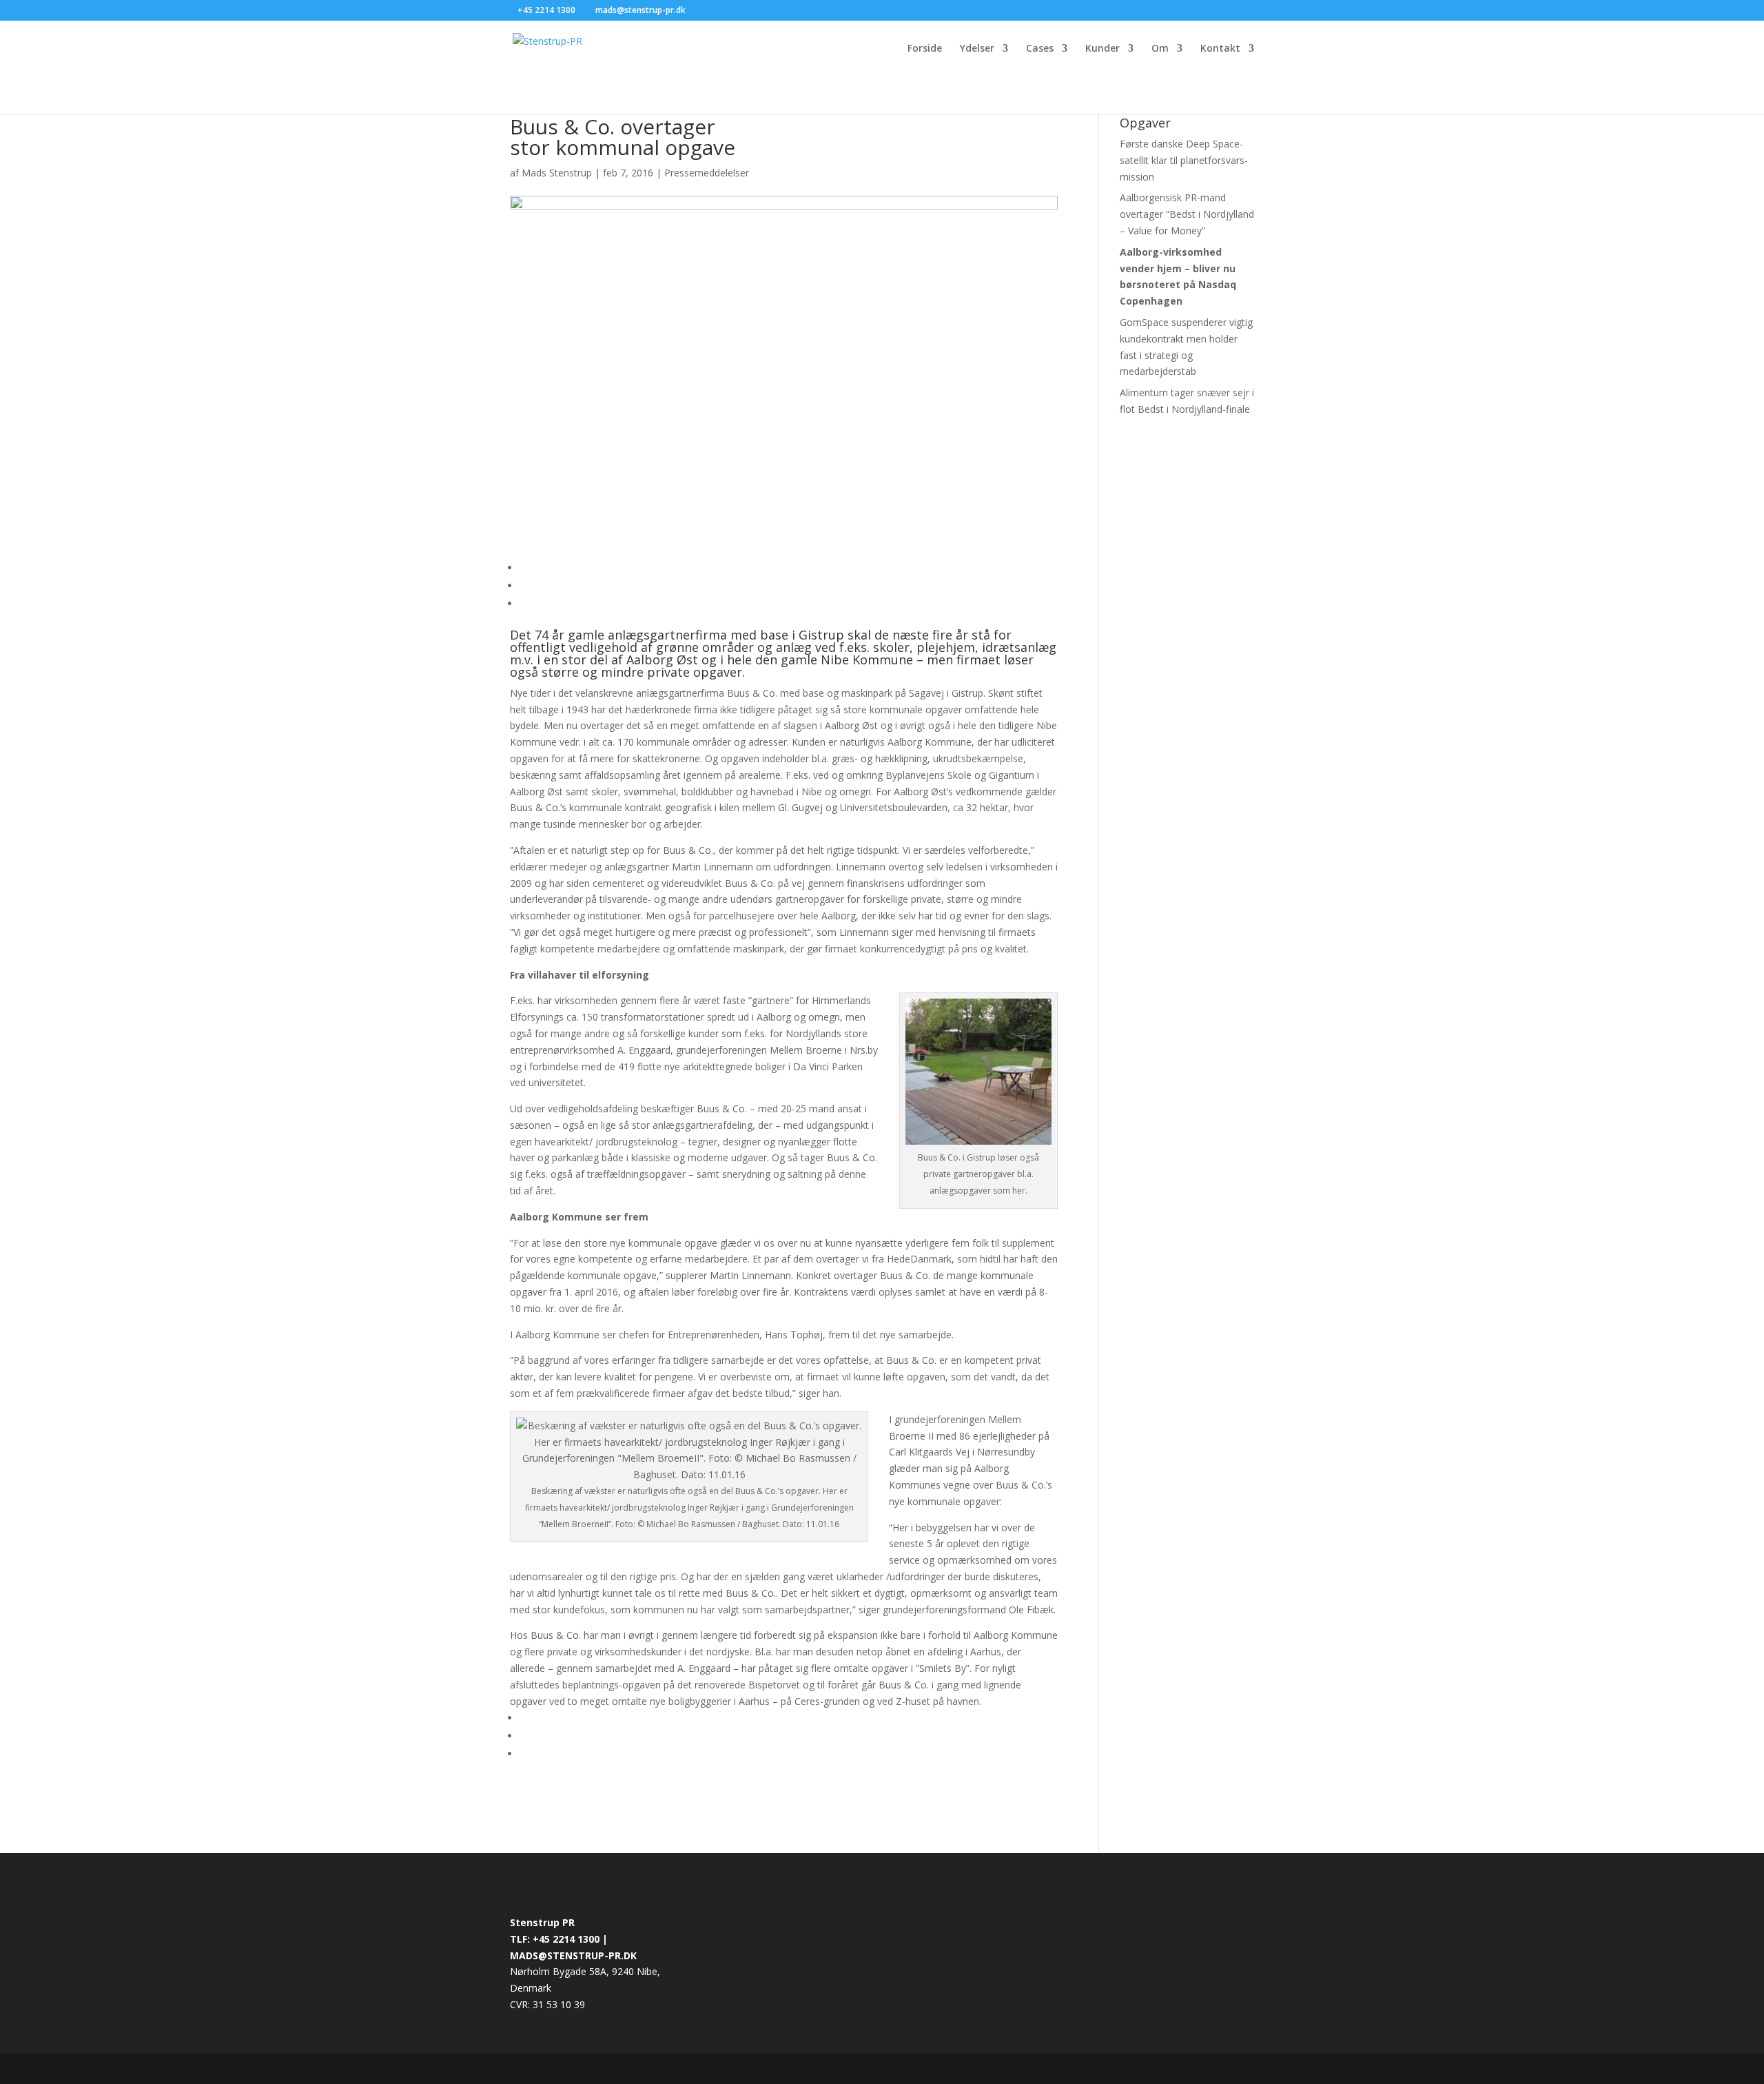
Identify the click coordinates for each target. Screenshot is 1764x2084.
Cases (1040, 49)
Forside (925, 49)
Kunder (1102, 49)
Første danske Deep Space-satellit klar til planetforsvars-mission (1184, 160)
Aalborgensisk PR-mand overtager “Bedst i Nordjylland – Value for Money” (1187, 214)
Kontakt (1220, 49)
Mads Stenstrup (557, 173)
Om (1160, 49)
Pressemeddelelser (707, 173)
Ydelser (977, 49)
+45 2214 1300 (547, 10)
